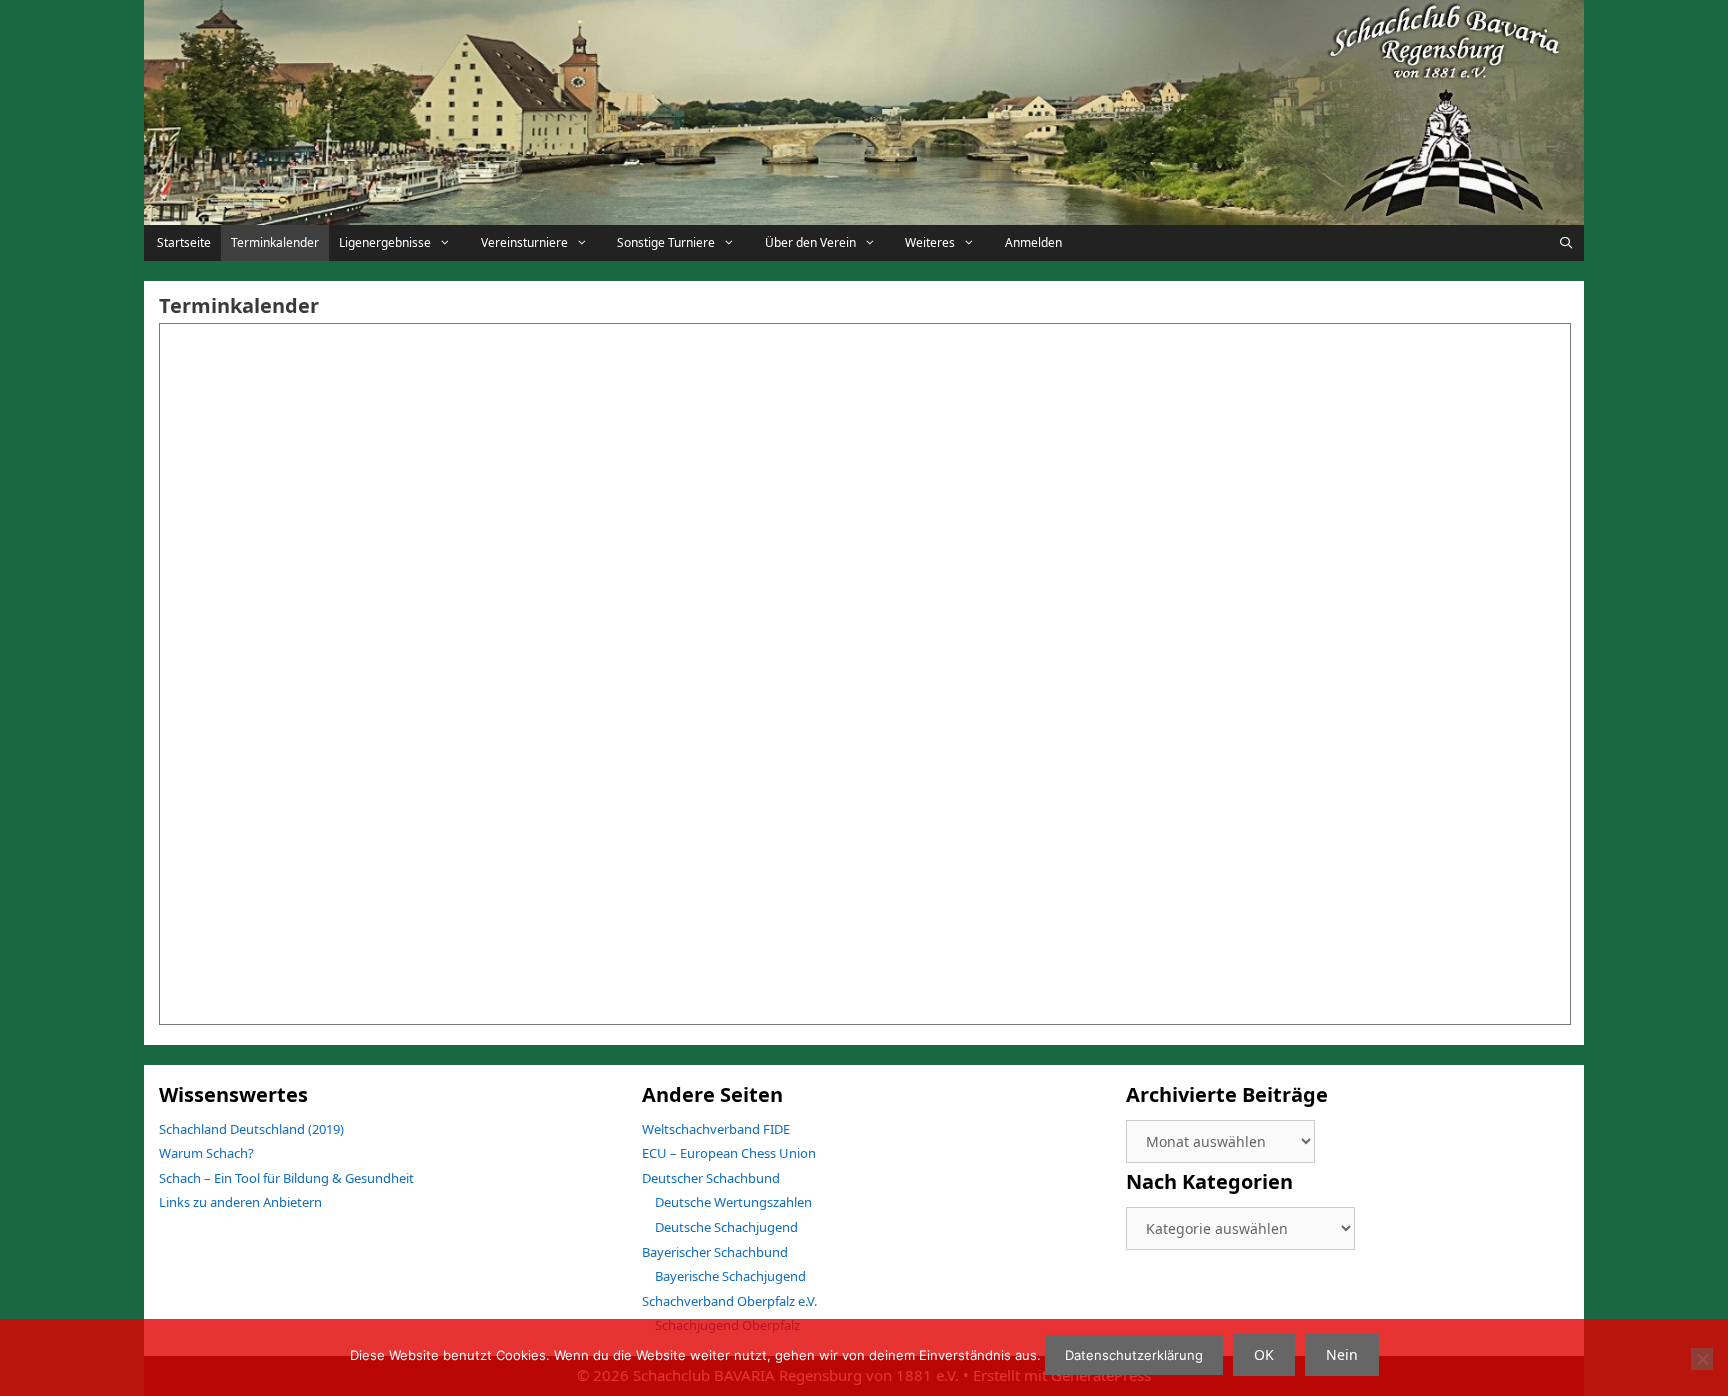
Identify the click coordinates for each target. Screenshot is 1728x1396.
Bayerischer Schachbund (715, 1252)
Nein (1342, 1354)
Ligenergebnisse (385, 242)
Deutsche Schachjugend (726, 1227)
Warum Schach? (206, 1153)
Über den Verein (810, 242)
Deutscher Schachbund (711, 1178)
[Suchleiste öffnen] (1566, 243)
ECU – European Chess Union (729, 1153)
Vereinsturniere (524, 242)
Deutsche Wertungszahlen (733, 1202)
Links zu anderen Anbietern (240, 1202)
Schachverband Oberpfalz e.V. (729, 1301)
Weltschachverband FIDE (716, 1129)
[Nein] (1702, 1359)
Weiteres (930, 242)
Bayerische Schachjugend (730, 1276)
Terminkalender (275, 242)
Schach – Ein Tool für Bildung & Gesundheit (286, 1178)
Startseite (182, 242)
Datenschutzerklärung (1134, 1355)
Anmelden (1033, 242)
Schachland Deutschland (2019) (251, 1129)
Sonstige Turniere (666, 242)
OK (1264, 1354)
